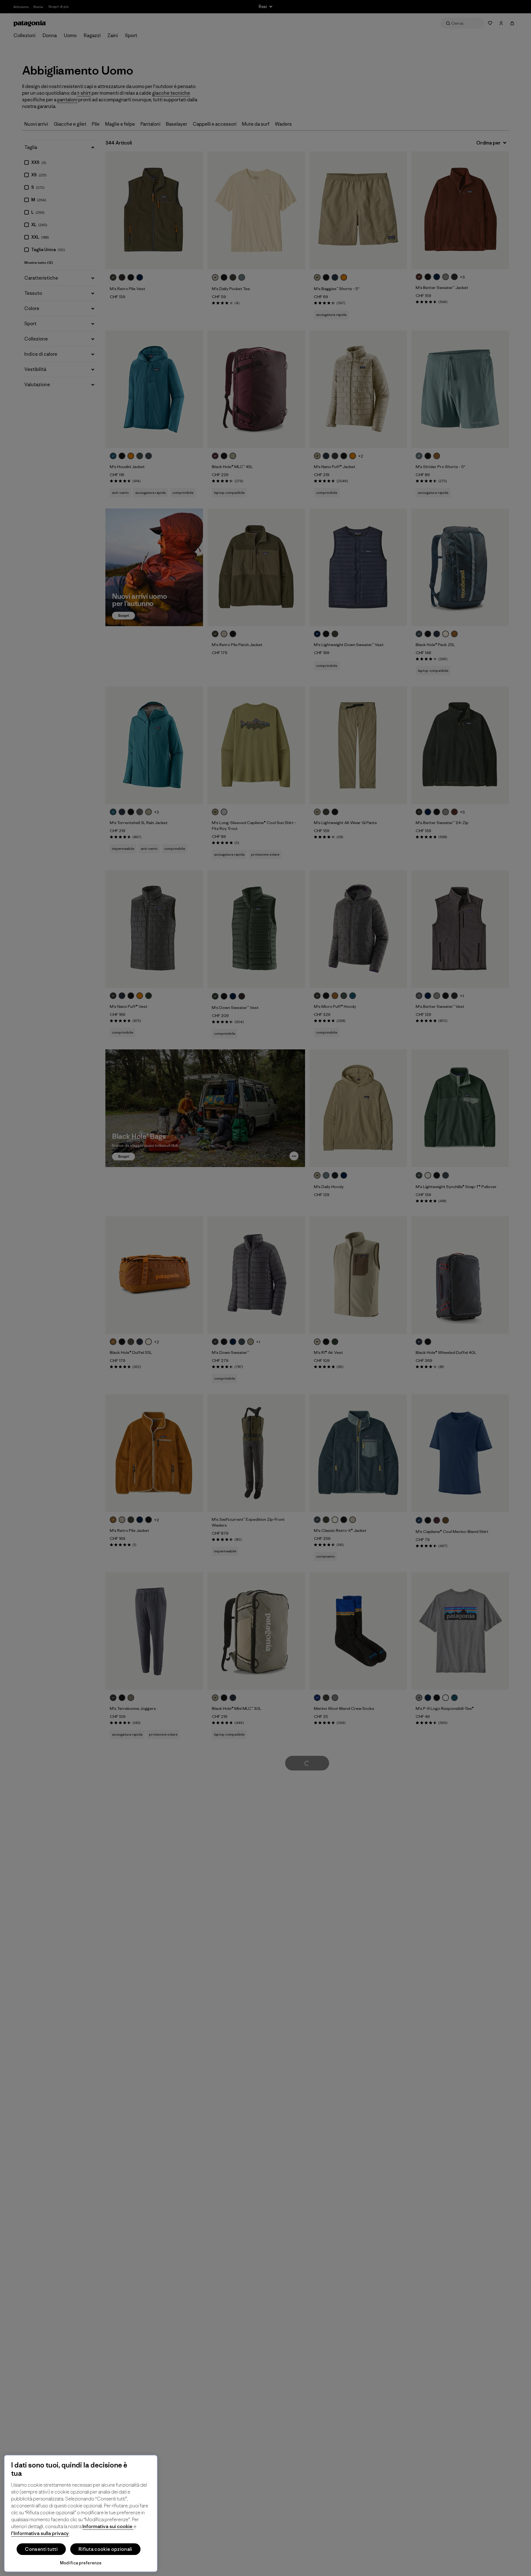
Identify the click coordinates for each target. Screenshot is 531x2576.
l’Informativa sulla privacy (40, 2533)
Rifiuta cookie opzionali (105, 2549)
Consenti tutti (41, 2549)
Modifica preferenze (81, 2563)
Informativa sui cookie (108, 2526)
